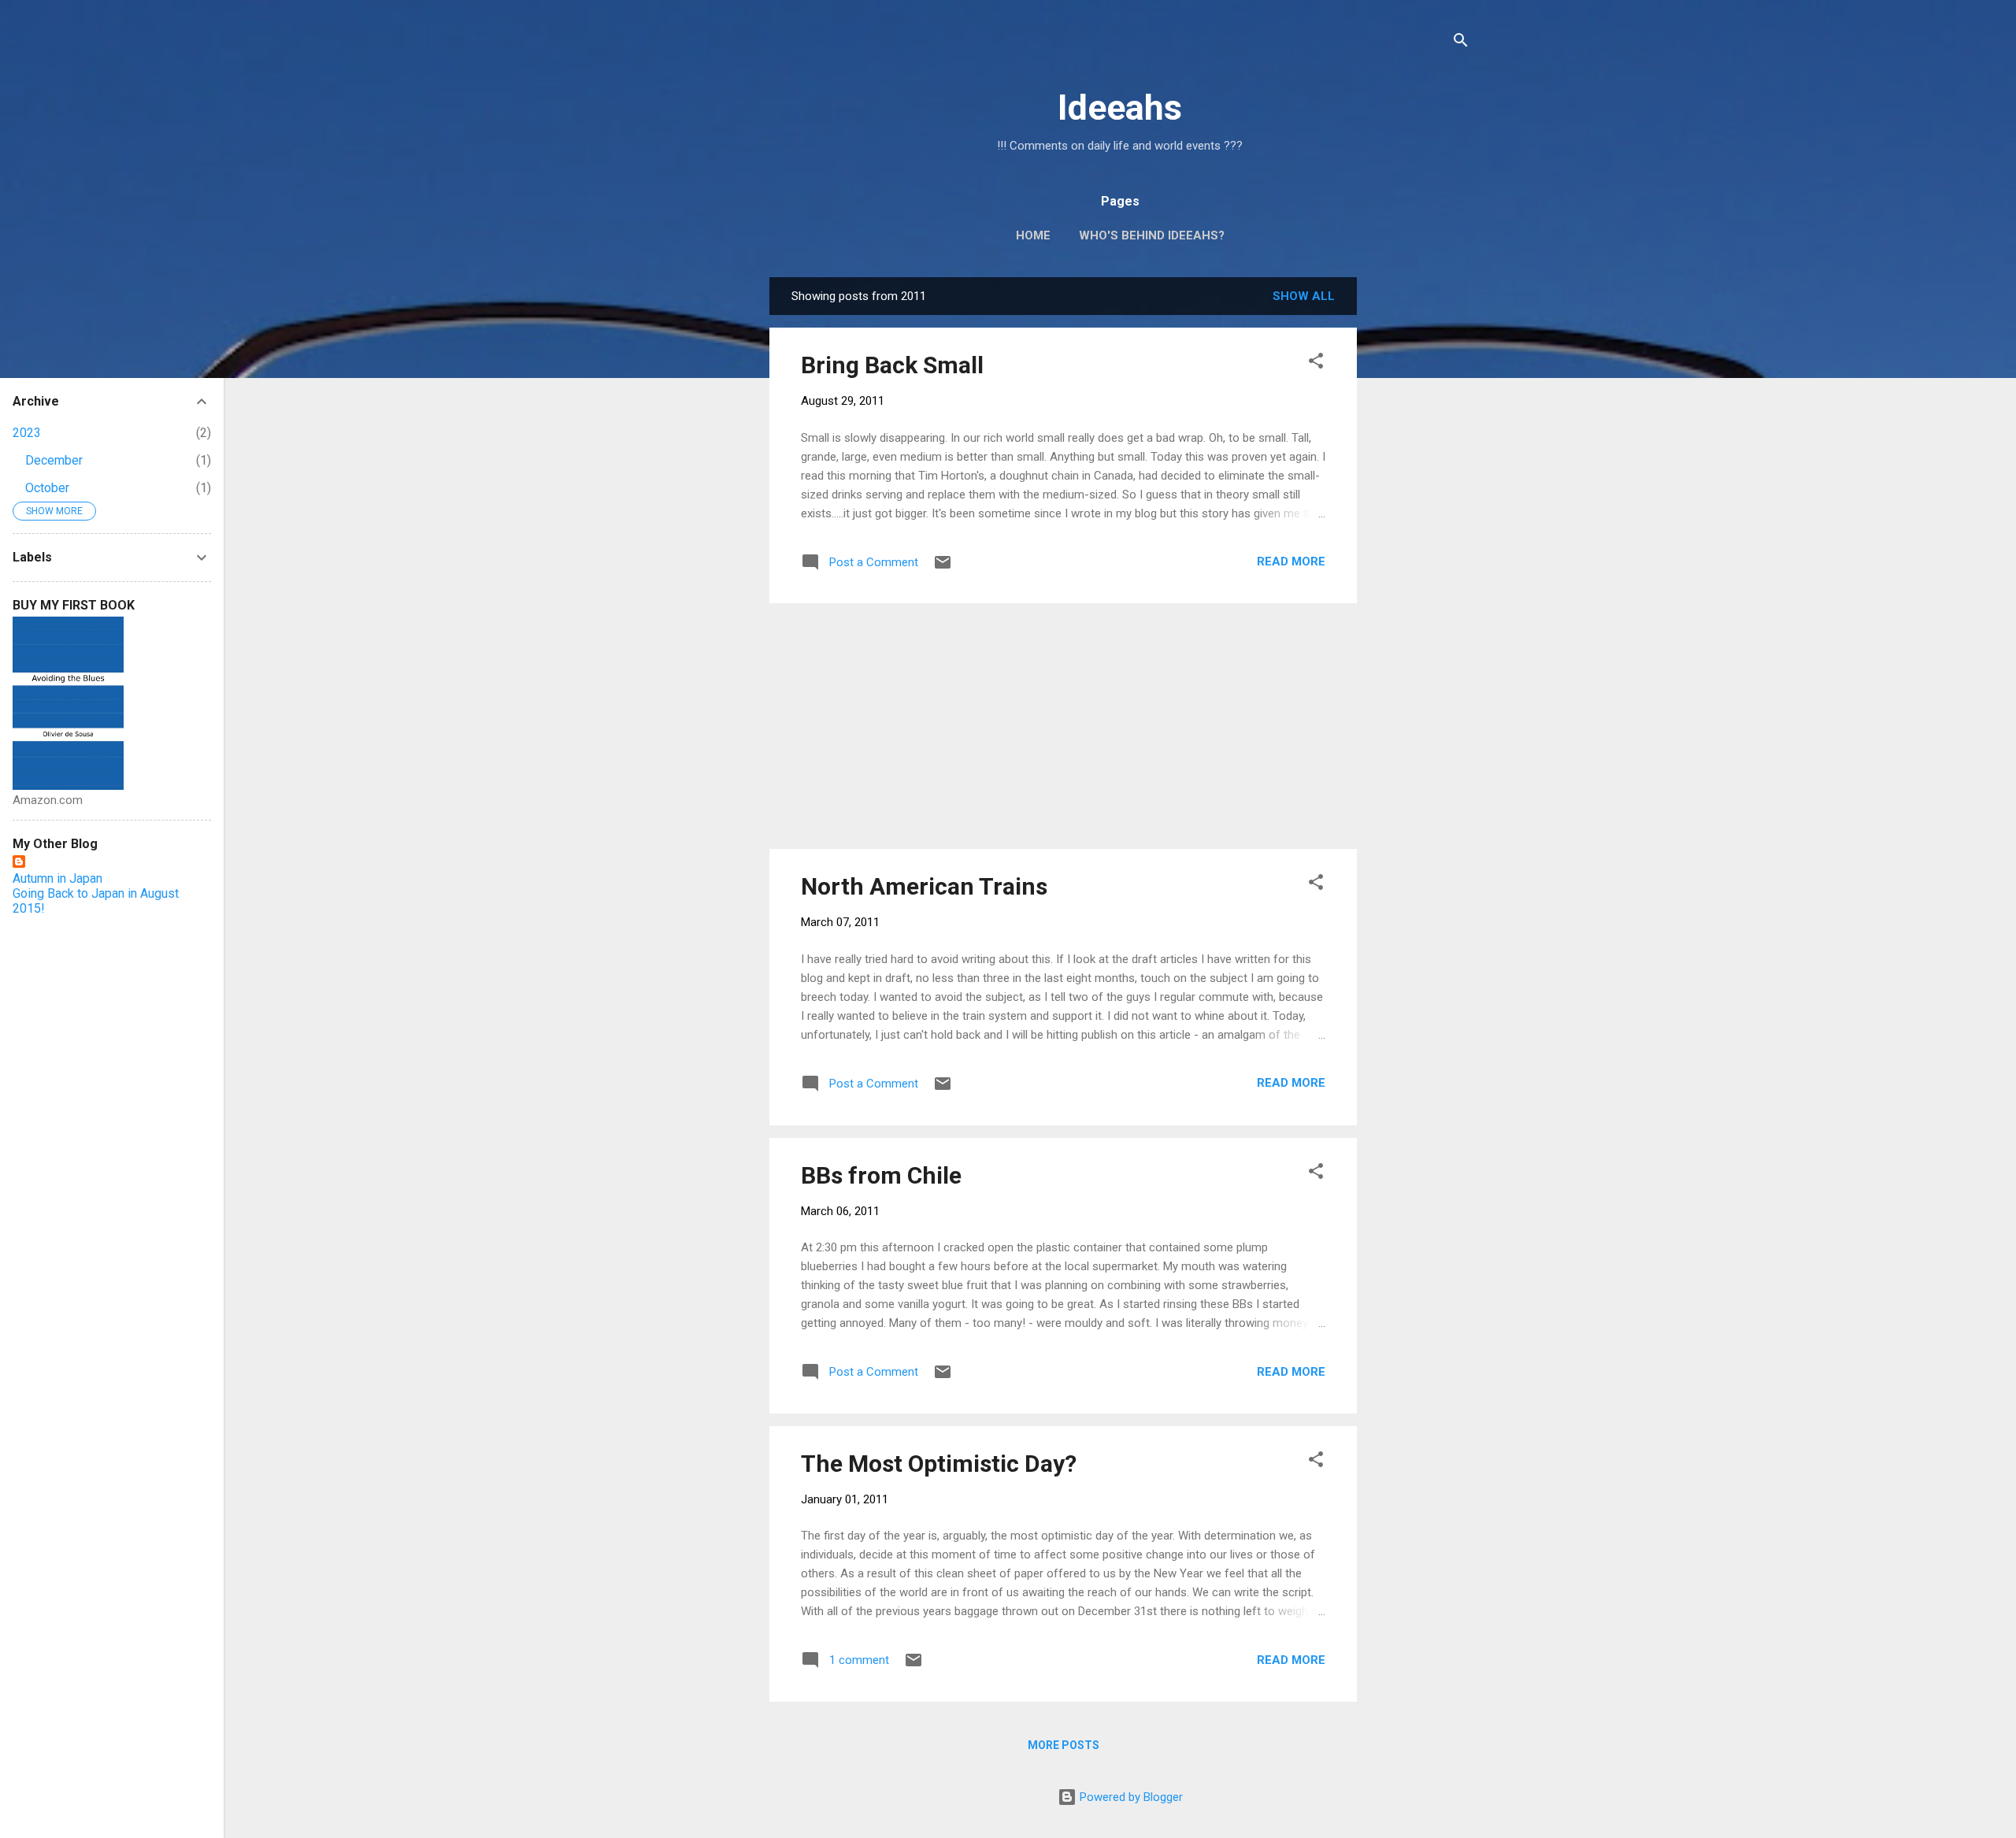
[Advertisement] (1420, 513)
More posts (1064, 1745)
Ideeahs (1120, 107)
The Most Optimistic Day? (939, 1464)
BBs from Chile (881, 1175)
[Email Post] (943, 568)
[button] (1316, 363)
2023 (27, 433)
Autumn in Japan (57, 878)
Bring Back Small (892, 365)
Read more (1291, 561)
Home (1033, 235)
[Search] (1461, 43)
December (54, 460)
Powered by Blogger (1130, 1797)
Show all (1304, 296)
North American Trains (924, 886)
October (47, 488)
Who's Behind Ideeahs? (1152, 235)
